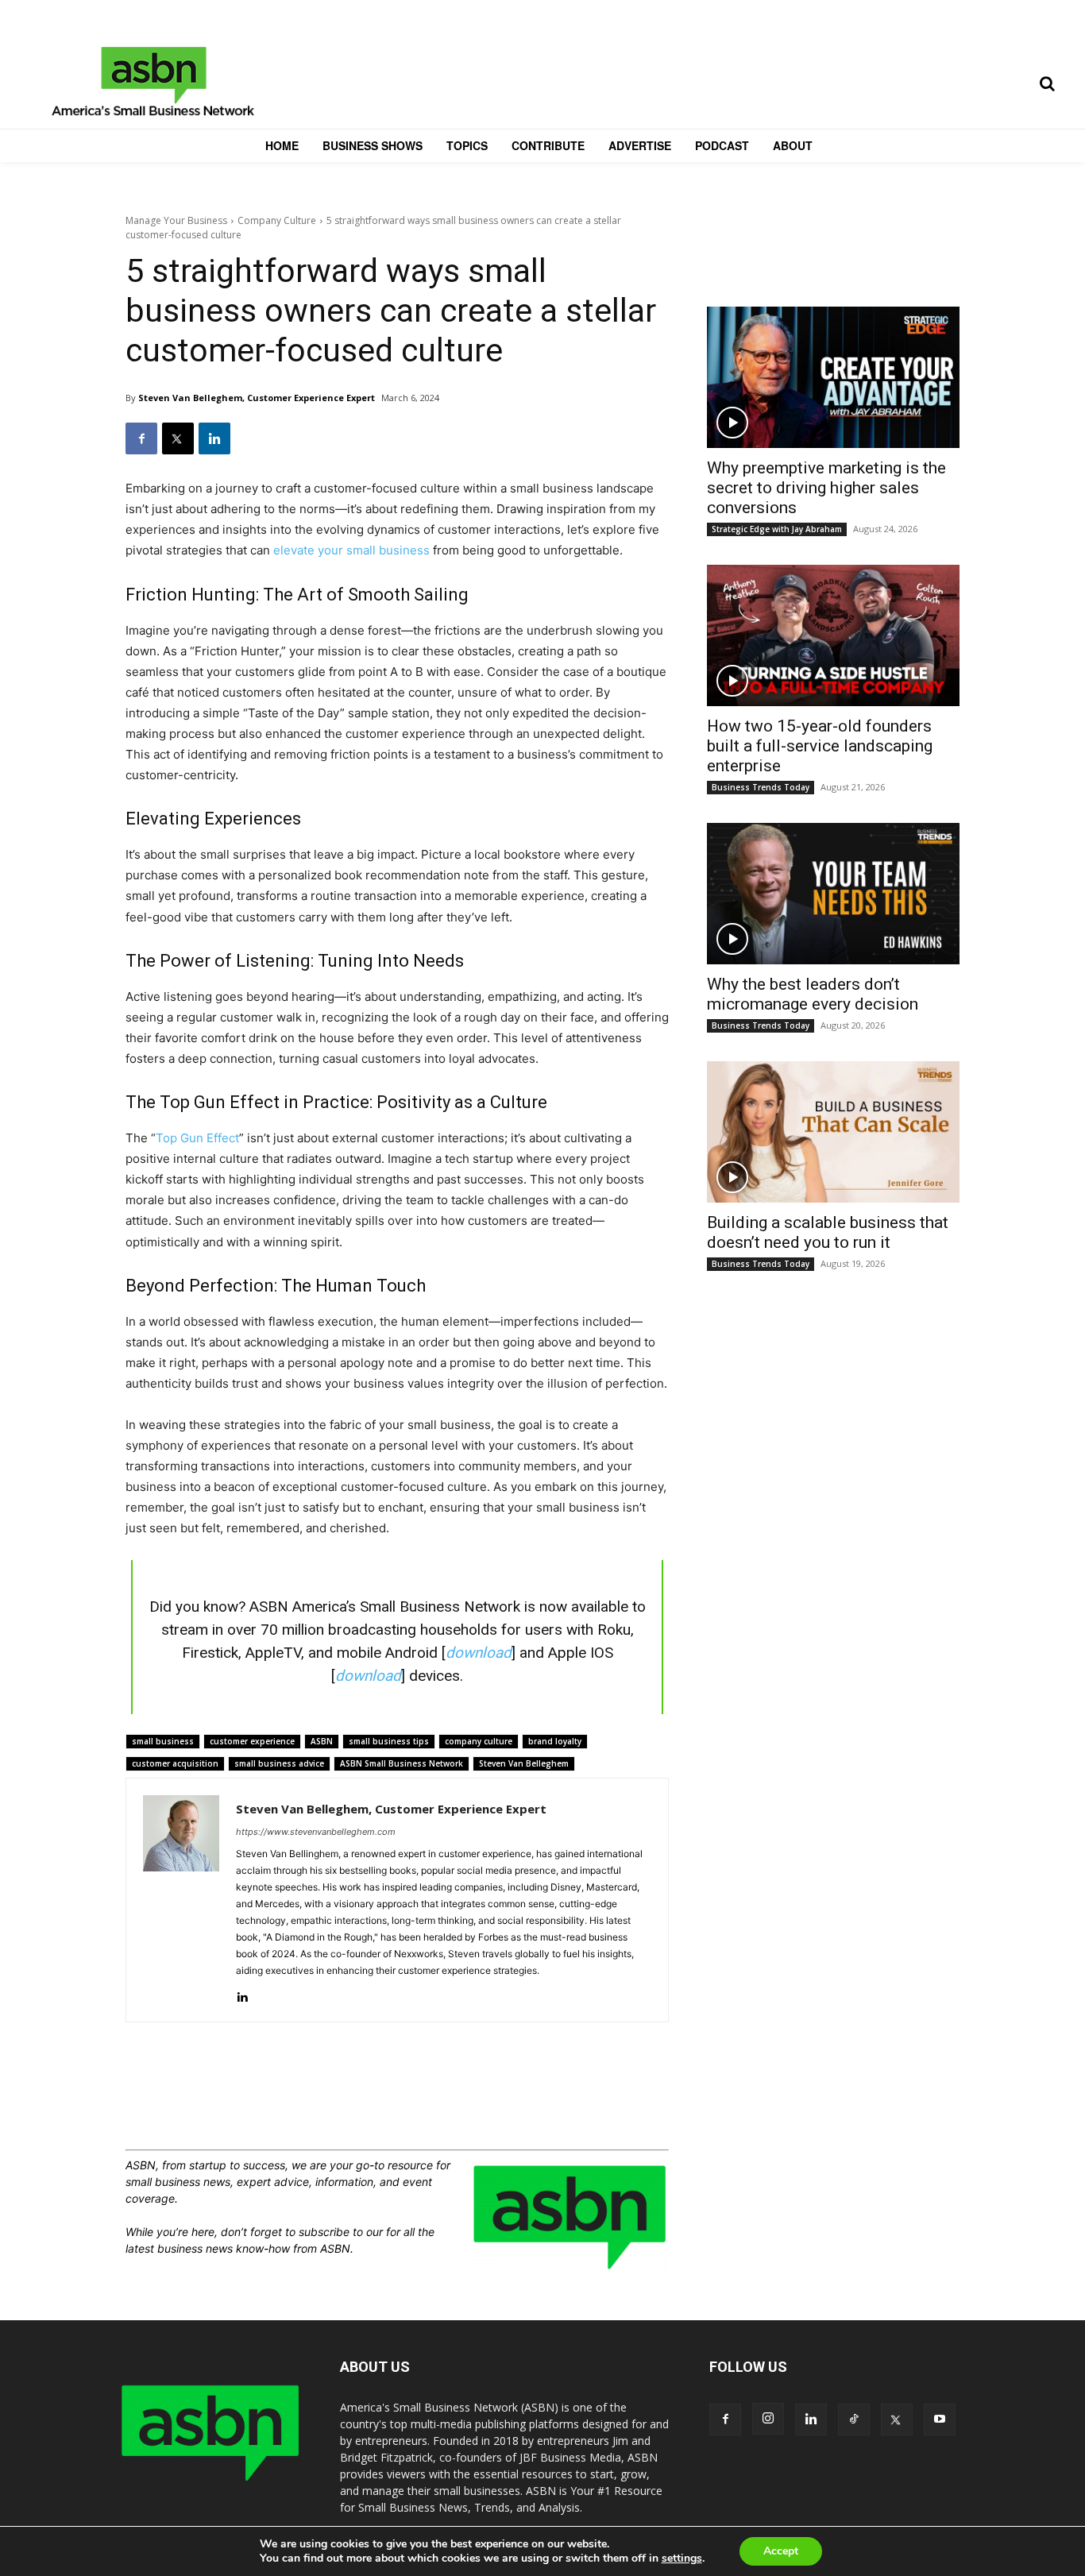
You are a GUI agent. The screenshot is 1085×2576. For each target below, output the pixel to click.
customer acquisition (175, 1763)
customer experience (252, 1741)
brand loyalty (555, 1741)
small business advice (279, 1763)
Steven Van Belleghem (524, 1763)
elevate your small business (351, 550)
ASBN (322, 1741)
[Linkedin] (214, 438)
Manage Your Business (176, 220)
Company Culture (277, 220)
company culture (479, 1741)
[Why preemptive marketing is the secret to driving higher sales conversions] (833, 377)
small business (163, 1741)
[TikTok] (854, 2420)
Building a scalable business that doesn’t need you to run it (828, 1232)
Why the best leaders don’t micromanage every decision (813, 994)
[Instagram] (768, 2419)
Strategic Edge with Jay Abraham (777, 529)
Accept (781, 2551)
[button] (1047, 83)
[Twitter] (178, 438)
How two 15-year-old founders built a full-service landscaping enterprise (820, 746)
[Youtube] (940, 2420)
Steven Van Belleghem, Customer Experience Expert (257, 398)
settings (682, 2559)
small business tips (389, 1741)
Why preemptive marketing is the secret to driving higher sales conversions (826, 488)
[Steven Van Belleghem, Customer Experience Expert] (181, 1900)
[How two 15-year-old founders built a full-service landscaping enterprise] (833, 635)
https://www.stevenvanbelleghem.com (316, 1832)
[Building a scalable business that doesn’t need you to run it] (833, 1132)
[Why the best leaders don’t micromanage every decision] (833, 894)
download (479, 1653)
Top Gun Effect (197, 1138)
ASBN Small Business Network (402, 1763)
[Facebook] (141, 438)
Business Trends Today (761, 787)
